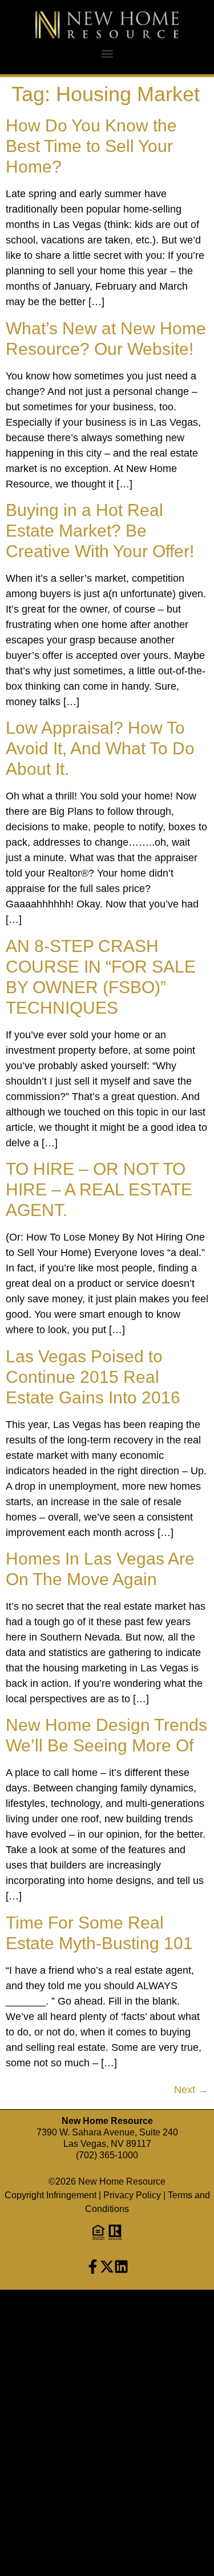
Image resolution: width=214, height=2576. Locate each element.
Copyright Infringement (51, 2195)
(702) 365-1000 (107, 2155)
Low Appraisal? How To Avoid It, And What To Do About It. (100, 748)
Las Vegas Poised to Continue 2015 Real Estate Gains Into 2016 (93, 1377)
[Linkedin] (121, 2267)
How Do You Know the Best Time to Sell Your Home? (91, 146)
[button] (107, 53)
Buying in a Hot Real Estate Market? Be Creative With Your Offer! (100, 531)
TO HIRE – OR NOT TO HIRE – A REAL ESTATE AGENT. (99, 1189)
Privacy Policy (132, 2195)
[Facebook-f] (93, 2267)
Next (191, 2090)
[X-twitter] (107, 2267)
